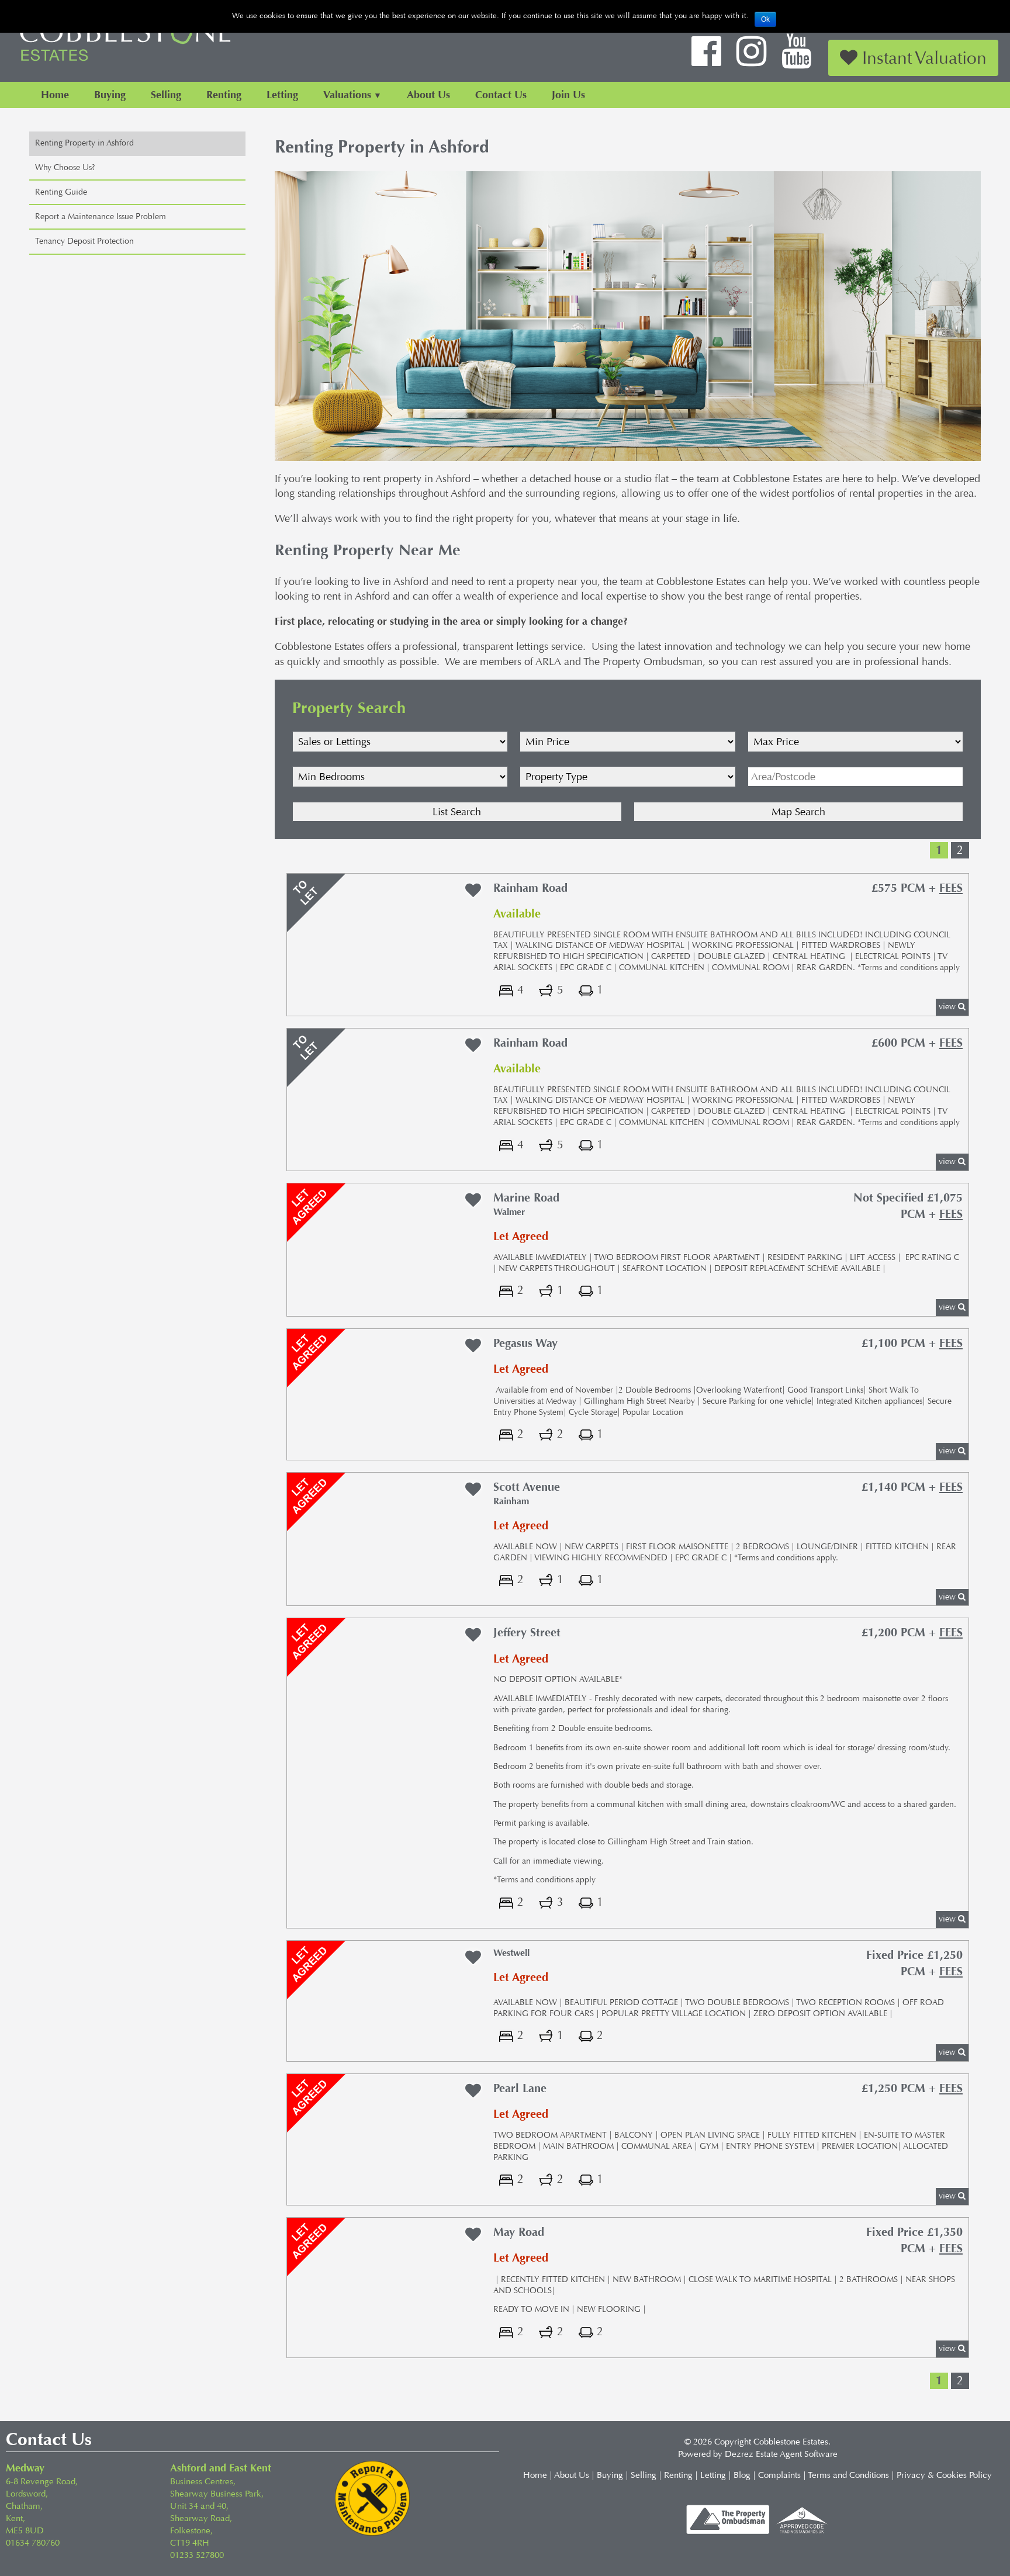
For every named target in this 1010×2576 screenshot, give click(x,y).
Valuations (347, 95)
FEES (951, 888)
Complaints (779, 2475)
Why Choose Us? (65, 167)
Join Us (568, 95)
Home (55, 95)
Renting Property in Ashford (84, 143)
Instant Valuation (922, 58)
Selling (166, 95)
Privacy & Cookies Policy (944, 2475)
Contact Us (501, 95)
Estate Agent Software (797, 2454)
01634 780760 (33, 2543)
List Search (457, 812)
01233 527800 (197, 2555)
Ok (765, 19)
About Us (428, 95)
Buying (110, 95)
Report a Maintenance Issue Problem (101, 217)
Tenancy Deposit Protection (84, 241)
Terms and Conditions (848, 2475)
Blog (742, 2475)
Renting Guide (61, 192)
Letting (282, 95)
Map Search (798, 812)
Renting (224, 95)
